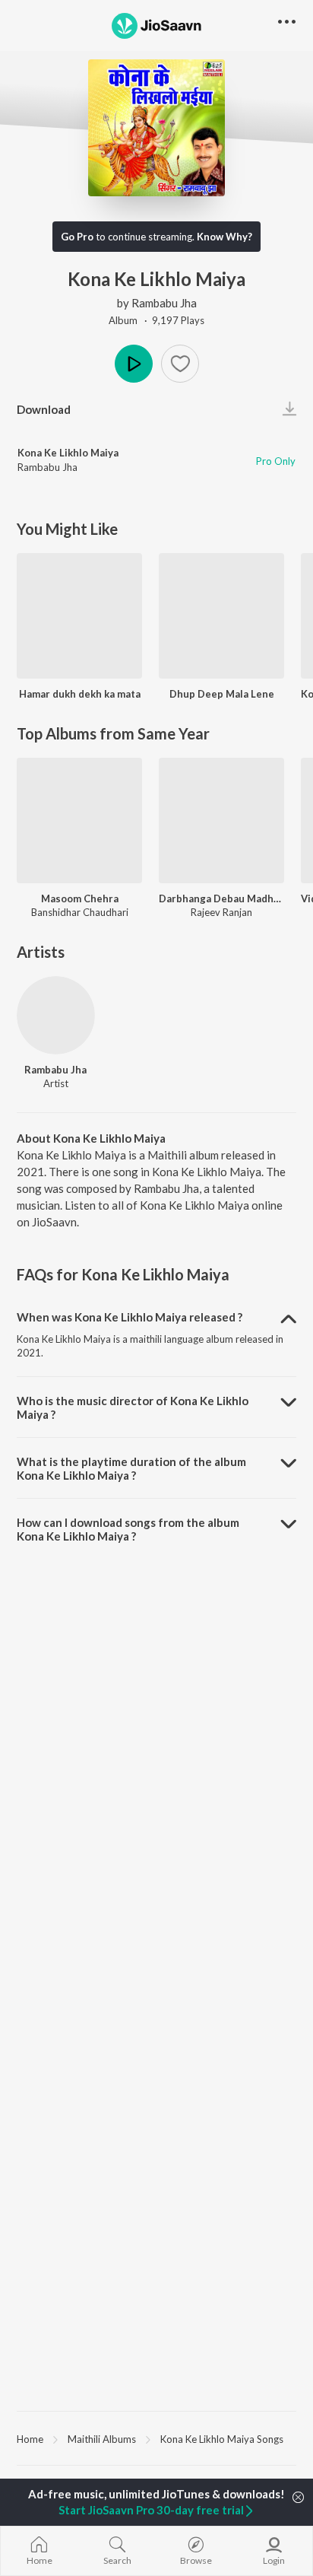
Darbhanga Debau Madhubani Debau (221, 898)
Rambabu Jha (164, 303)
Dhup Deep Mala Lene (222, 694)
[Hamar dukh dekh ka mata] (79, 616)
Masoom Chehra (80, 898)
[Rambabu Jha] (56, 1015)
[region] (156, 2438)
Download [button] (44, 409)
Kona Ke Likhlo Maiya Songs (222, 2439)
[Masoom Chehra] (79, 821)
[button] (180, 364)
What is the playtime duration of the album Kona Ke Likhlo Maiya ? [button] (131, 1468)
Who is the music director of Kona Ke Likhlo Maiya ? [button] (133, 1407)
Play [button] (134, 364)
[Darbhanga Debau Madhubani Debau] (221, 821)
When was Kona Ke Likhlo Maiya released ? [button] (130, 1317)
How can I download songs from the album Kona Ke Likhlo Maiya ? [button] (128, 1529)
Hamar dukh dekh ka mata (80, 694)
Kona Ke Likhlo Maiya (68, 453)
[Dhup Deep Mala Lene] (221, 616)
